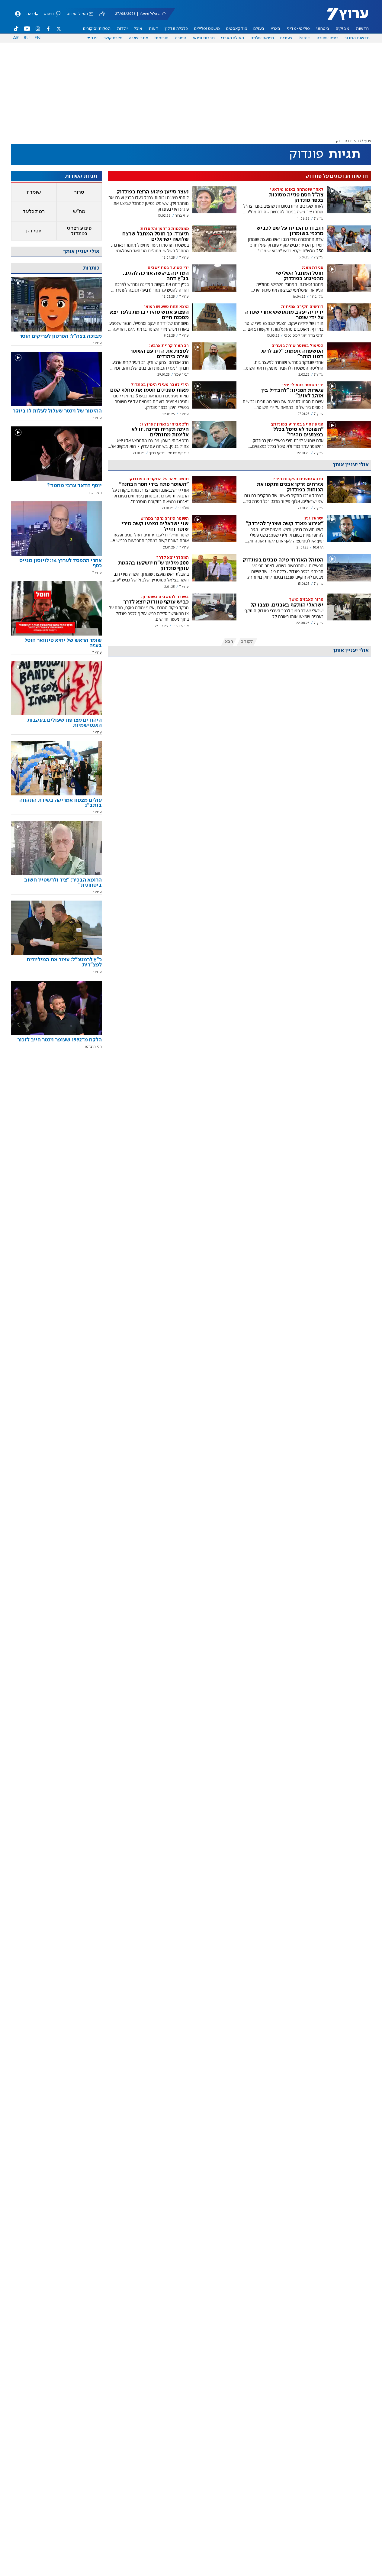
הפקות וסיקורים (97, 29)
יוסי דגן (34, 231)
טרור (79, 192)
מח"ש (79, 212)
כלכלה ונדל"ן (176, 29)
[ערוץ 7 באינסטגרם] (38, 29)
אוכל (138, 29)
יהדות (122, 29)
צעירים (286, 38)
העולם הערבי (232, 38)
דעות (153, 29)
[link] (56, 338)
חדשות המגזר (357, 38)
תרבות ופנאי (204, 38)
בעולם (259, 29)
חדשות (362, 29)
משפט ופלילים (207, 29)
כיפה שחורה (327, 38)
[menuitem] (362, 29)
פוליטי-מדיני (298, 29)
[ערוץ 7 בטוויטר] (59, 29)
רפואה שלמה (262, 38)
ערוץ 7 (366, 141)
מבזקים (343, 29)
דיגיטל (304, 38)
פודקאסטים (237, 29)
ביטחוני (323, 29)
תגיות (354, 141)
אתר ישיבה (138, 38)
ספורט (181, 38)
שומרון (34, 192)
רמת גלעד (34, 212)
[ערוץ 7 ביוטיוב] (27, 29)
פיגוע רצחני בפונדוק (79, 231)
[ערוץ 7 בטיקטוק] (16, 29)
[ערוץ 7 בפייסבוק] (48, 29)
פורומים (162, 38)
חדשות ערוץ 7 (343, 17)
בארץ (276, 29)
